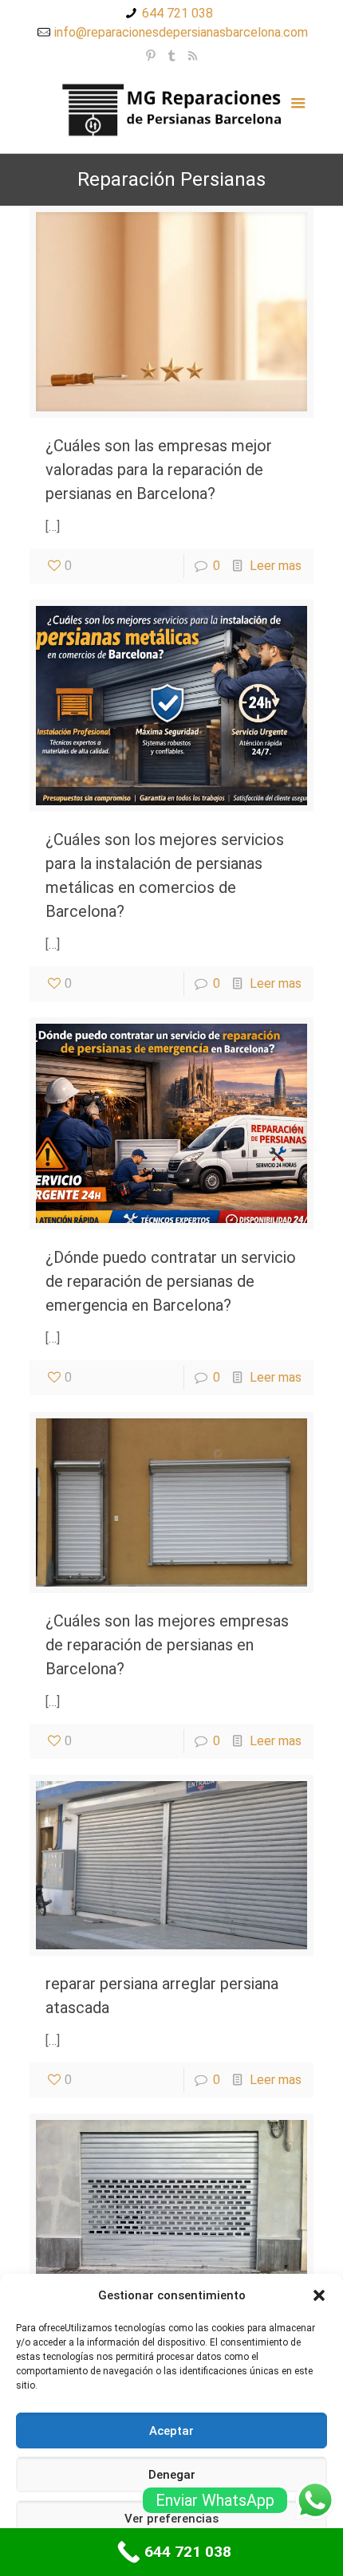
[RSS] (193, 56)
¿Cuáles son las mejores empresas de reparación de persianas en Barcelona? (167, 1645)
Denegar (172, 2475)
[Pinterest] (151, 56)
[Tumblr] (172, 56)
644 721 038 (177, 13)
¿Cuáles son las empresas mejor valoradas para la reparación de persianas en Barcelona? (159, 470)
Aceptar (171, 2431)
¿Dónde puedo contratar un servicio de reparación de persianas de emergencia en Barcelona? (171, 1281)
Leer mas (276, 566)
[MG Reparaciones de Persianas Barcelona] (172, 109)
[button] (319, 2295)
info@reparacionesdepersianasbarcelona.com (181, 32)
